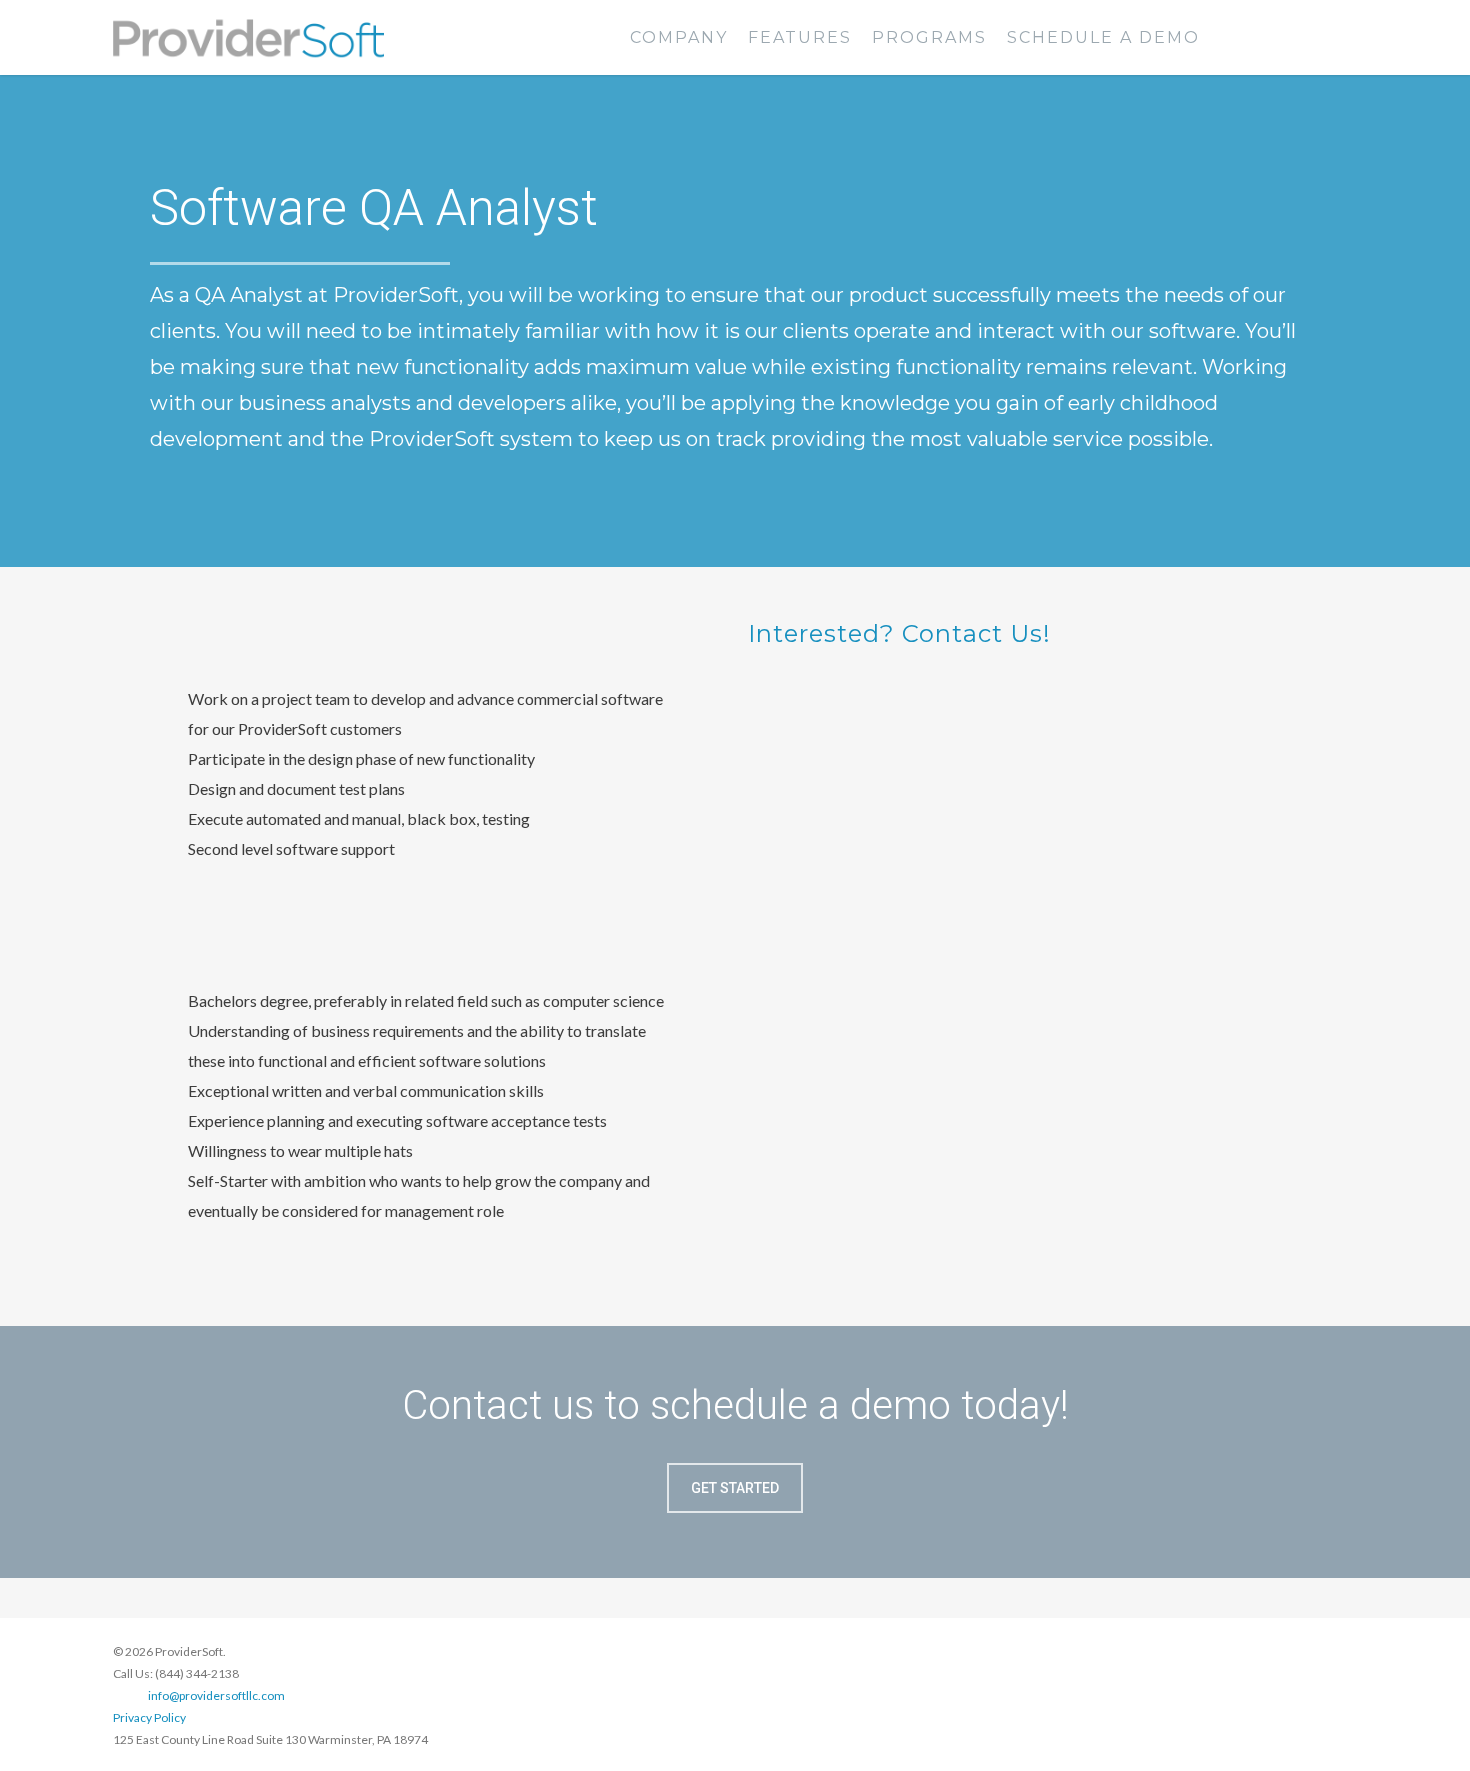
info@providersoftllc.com (216, 1695)
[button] (735, 1488)
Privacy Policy (149, 1717)
